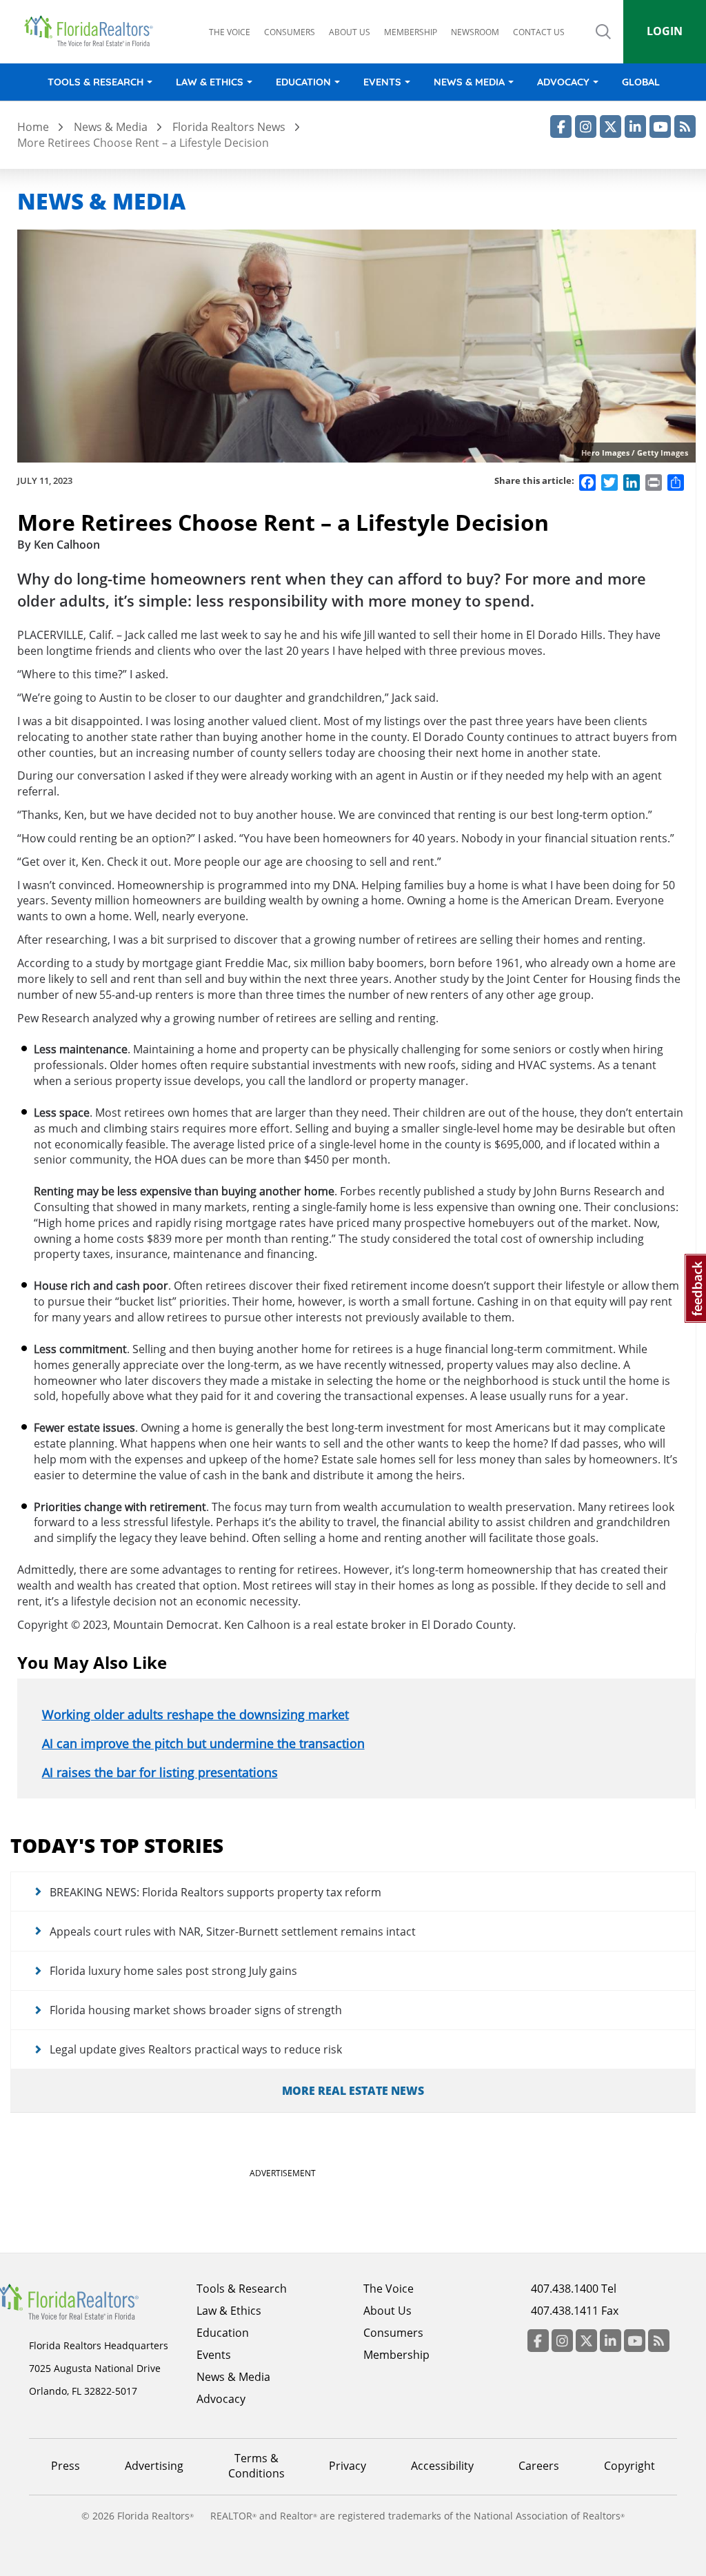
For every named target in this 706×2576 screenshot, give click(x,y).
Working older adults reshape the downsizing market (195, 1714)
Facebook (561, 126)
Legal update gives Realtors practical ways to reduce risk (196, 2049)
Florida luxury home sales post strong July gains (173, 1971)
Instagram (586, 126)
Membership (411, 32)
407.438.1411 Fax (575, 2311)
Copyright (629, 2466)
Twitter (611, 126)
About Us (387, 2311)
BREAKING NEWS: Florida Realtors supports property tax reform (215, 1892)
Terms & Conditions (256, 2466)
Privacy (347, 2466)
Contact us (539, 32)
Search (603, 43)
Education (303, 82)
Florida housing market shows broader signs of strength (196, 2010)
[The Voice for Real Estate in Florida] (85, 2301)
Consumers (290, 32)
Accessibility (442, 2466)
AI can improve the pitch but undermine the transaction (203, 1743)
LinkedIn (635, 126)
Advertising (154, 2466)
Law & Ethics (210, 82)
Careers (539, 2466)
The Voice (230, 32)
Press (65, 2466)
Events (382, 82)
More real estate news (353, 2091)
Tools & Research (95, 82)
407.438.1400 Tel (574, 2289)
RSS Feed (685, 126)
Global (641, 82)
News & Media (469, 82)
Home (33, 127)
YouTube (660, 126)
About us (350, 32)
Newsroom (475, 32)
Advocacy (563, 82)
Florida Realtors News (229, 127)
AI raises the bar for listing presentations (160, 1772)
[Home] (93, 31)
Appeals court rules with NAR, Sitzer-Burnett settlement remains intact (233, 1931)
